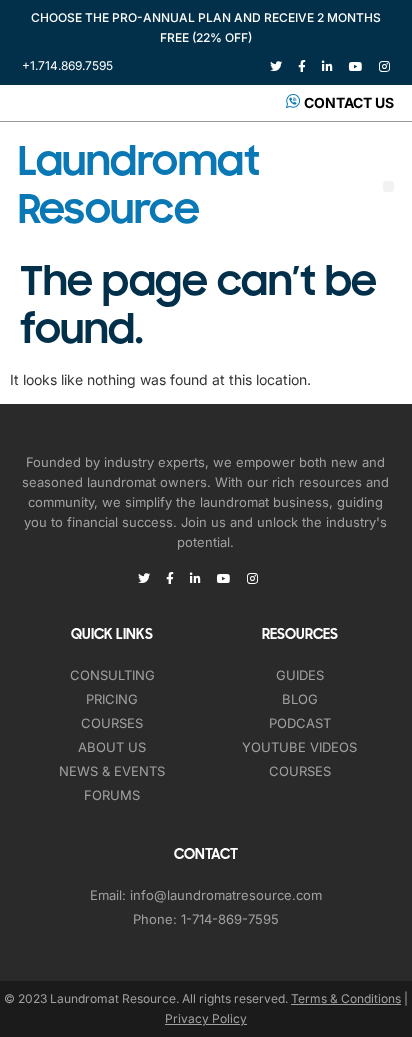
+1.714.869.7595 (67, 65)
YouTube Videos (299, 747)
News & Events (112, 771)
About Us (112, 747)
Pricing (112, 699)
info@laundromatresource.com (226, 895)
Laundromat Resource (138, 185)
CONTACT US (349, 102)
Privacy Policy (206, 1018)
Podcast (300, 723)
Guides (300, 675)
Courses (112, 723)
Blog (300, 699)
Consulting (112, 675)
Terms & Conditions (346, 998)
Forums (112, 795)
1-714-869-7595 (230, 919)
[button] (388, 186)
